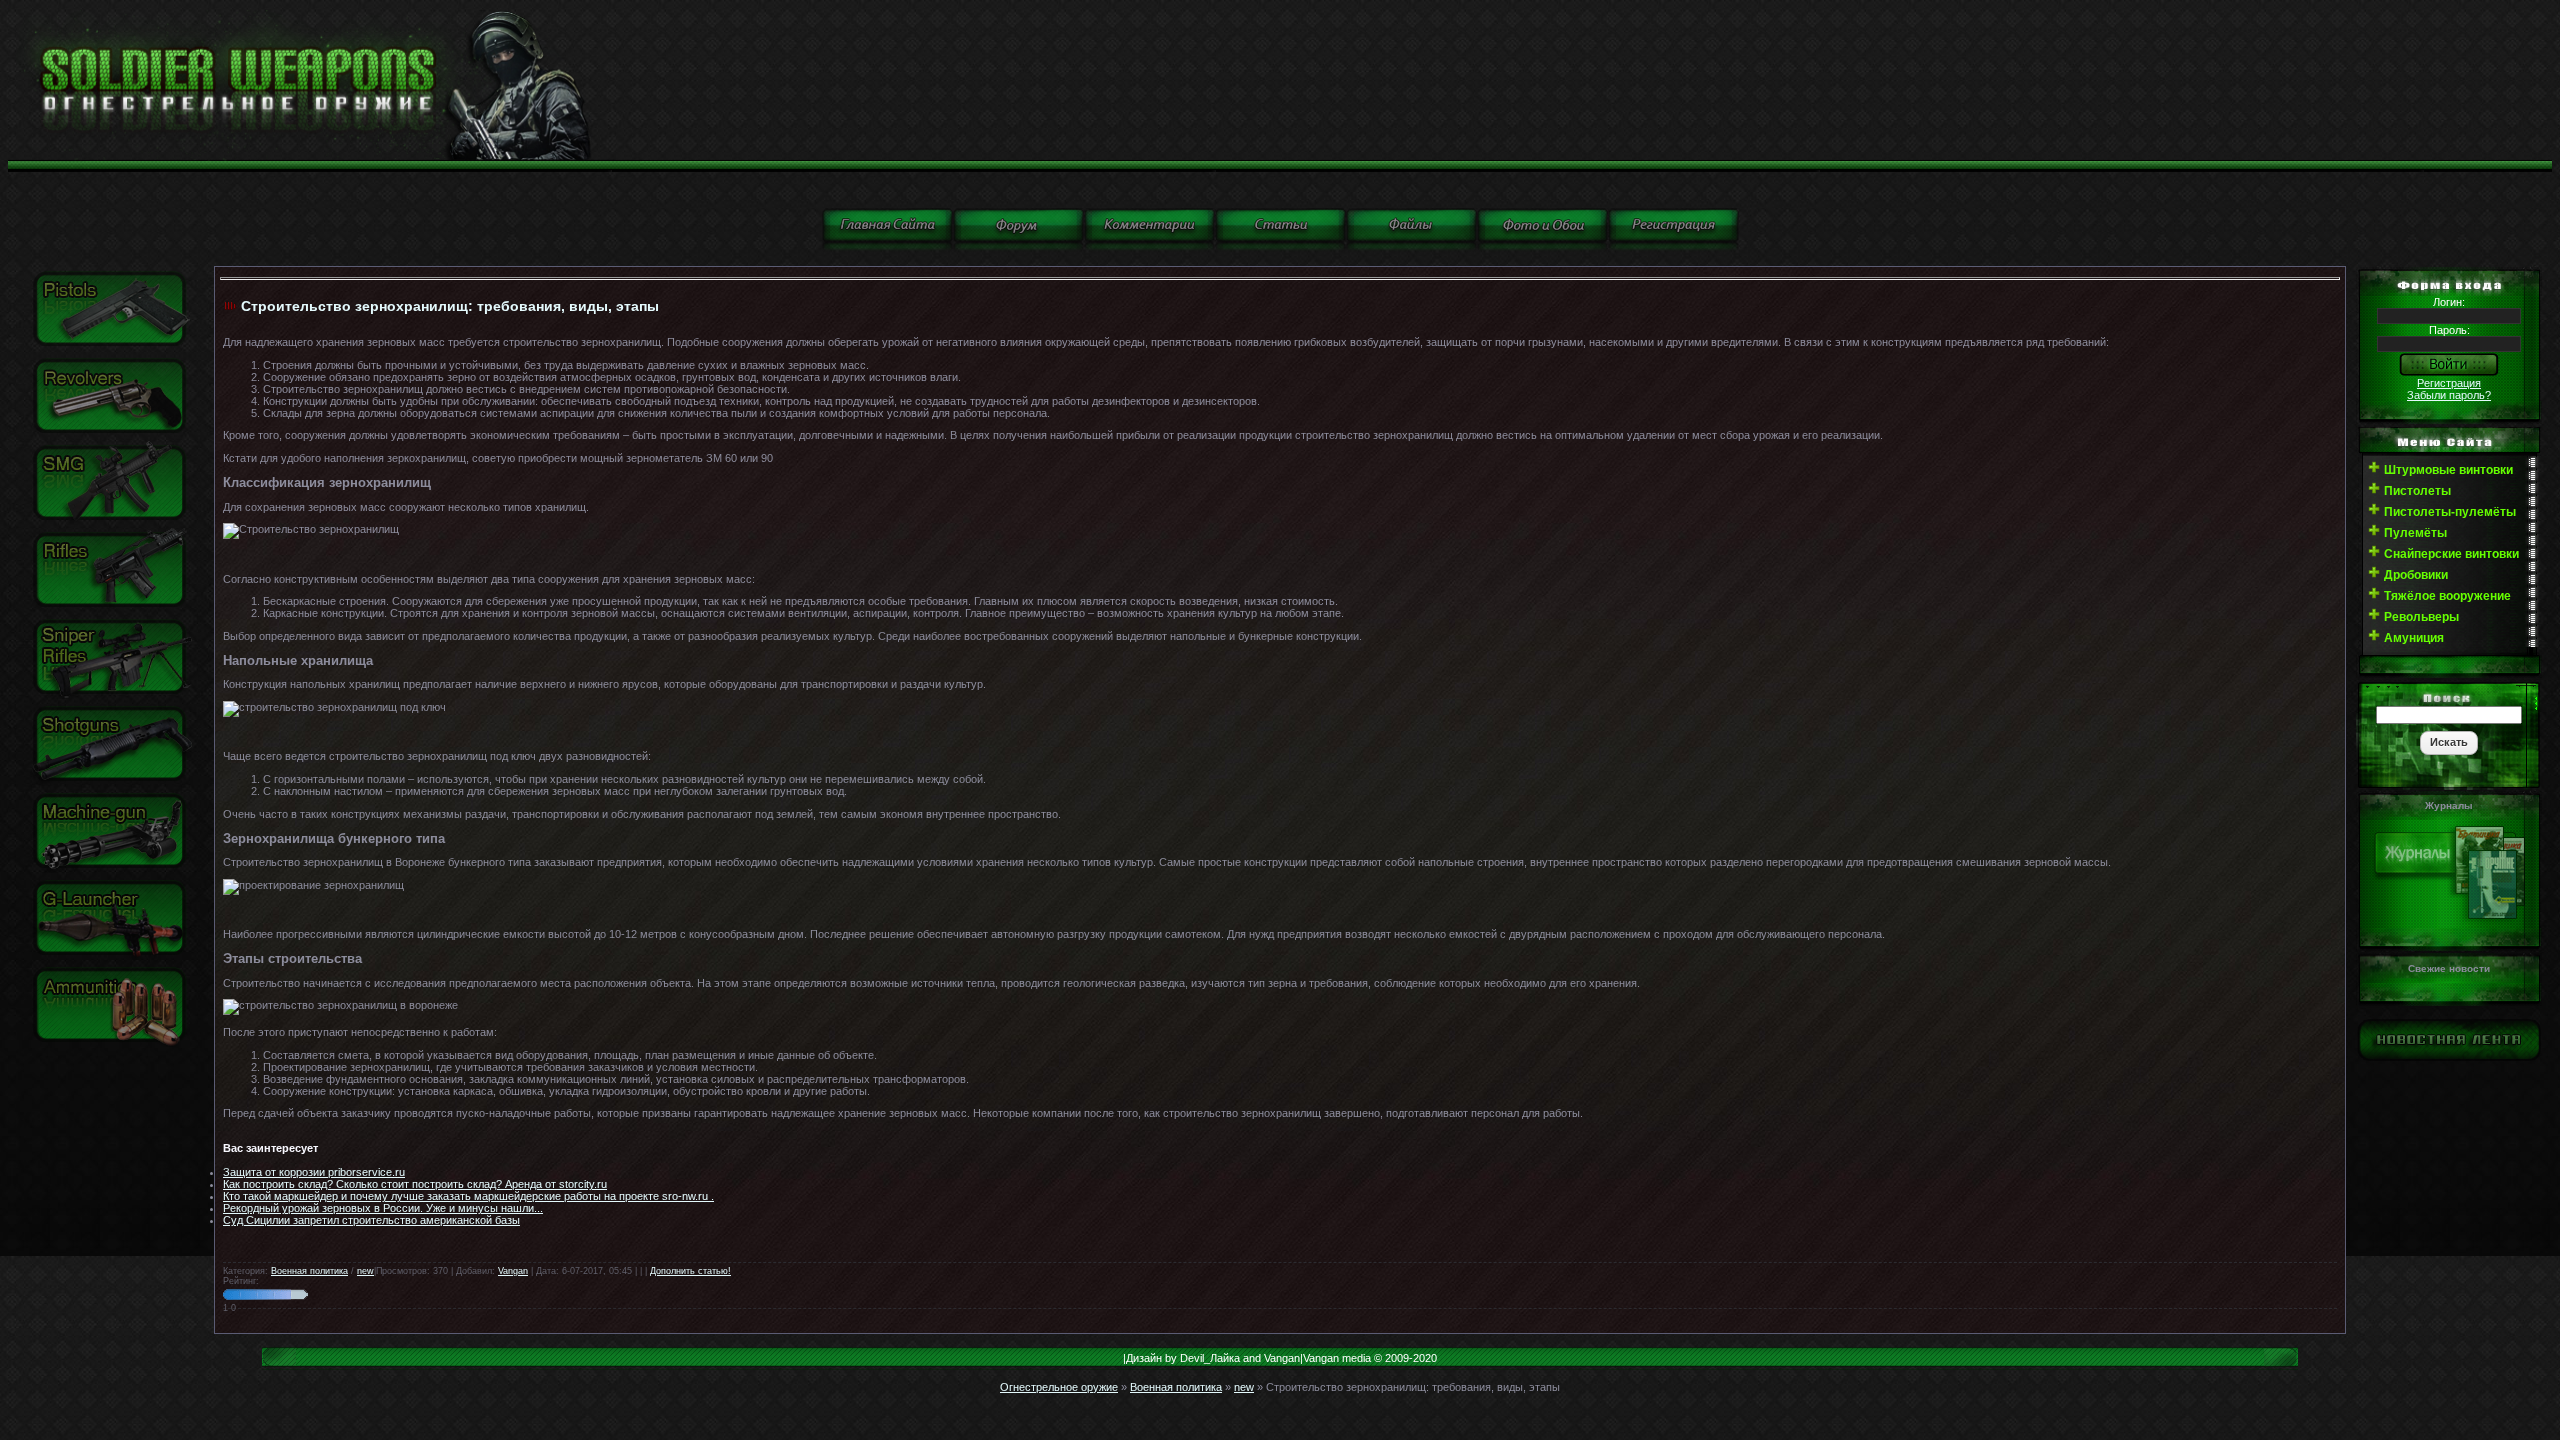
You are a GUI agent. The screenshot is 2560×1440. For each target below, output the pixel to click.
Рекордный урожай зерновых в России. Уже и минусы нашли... (383, 1208)
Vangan (513, 1271)
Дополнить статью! (690, 1271)
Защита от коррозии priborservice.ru (314, 1172)
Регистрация (2449, 383)
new (365, 1271)
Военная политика (309, 1271)
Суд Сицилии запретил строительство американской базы (371, 1220)
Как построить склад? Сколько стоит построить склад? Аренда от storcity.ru (415, 1184)
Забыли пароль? (2449, 395)
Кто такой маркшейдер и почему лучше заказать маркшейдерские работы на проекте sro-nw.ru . (468, 1196)
